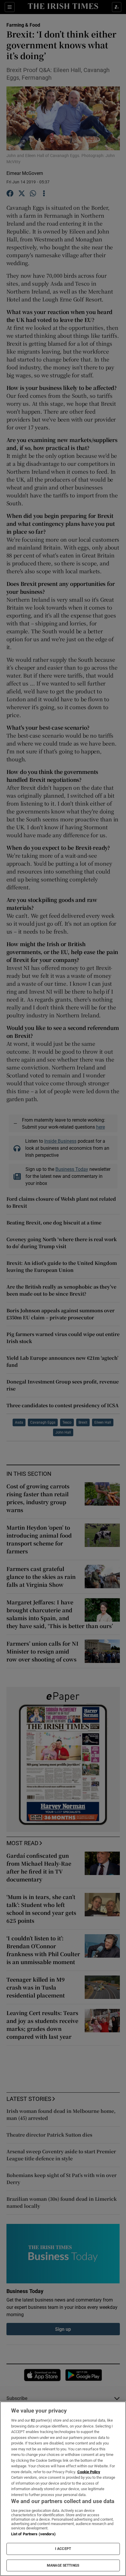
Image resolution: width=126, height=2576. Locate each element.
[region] (63, 2489)
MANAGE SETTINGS (63, 2565)
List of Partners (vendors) (33, 2534)
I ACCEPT (63, 2549)
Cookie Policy (89, 2472)
